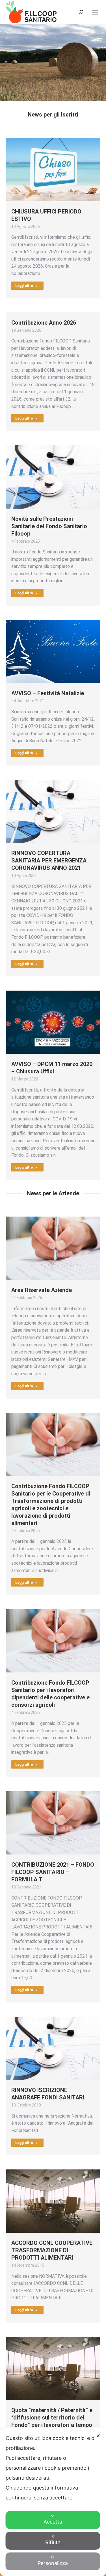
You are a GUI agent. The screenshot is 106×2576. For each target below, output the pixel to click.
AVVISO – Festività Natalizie (48, 693)
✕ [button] (98, 2436)
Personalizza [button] (53, 2563)
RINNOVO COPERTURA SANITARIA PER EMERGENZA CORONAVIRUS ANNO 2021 (49, 860)
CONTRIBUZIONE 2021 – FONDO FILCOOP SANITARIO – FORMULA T (53, 1872)
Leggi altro (24, 286)
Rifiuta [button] (53, 2542)
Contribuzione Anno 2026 (44, 323)
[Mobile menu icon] (95, 12)
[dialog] (53, 2502)
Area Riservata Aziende (42, 1290)
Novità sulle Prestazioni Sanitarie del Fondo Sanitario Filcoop (49, 526)
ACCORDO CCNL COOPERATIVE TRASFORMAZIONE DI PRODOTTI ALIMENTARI (52, 2250)
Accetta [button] (53, 2522)
